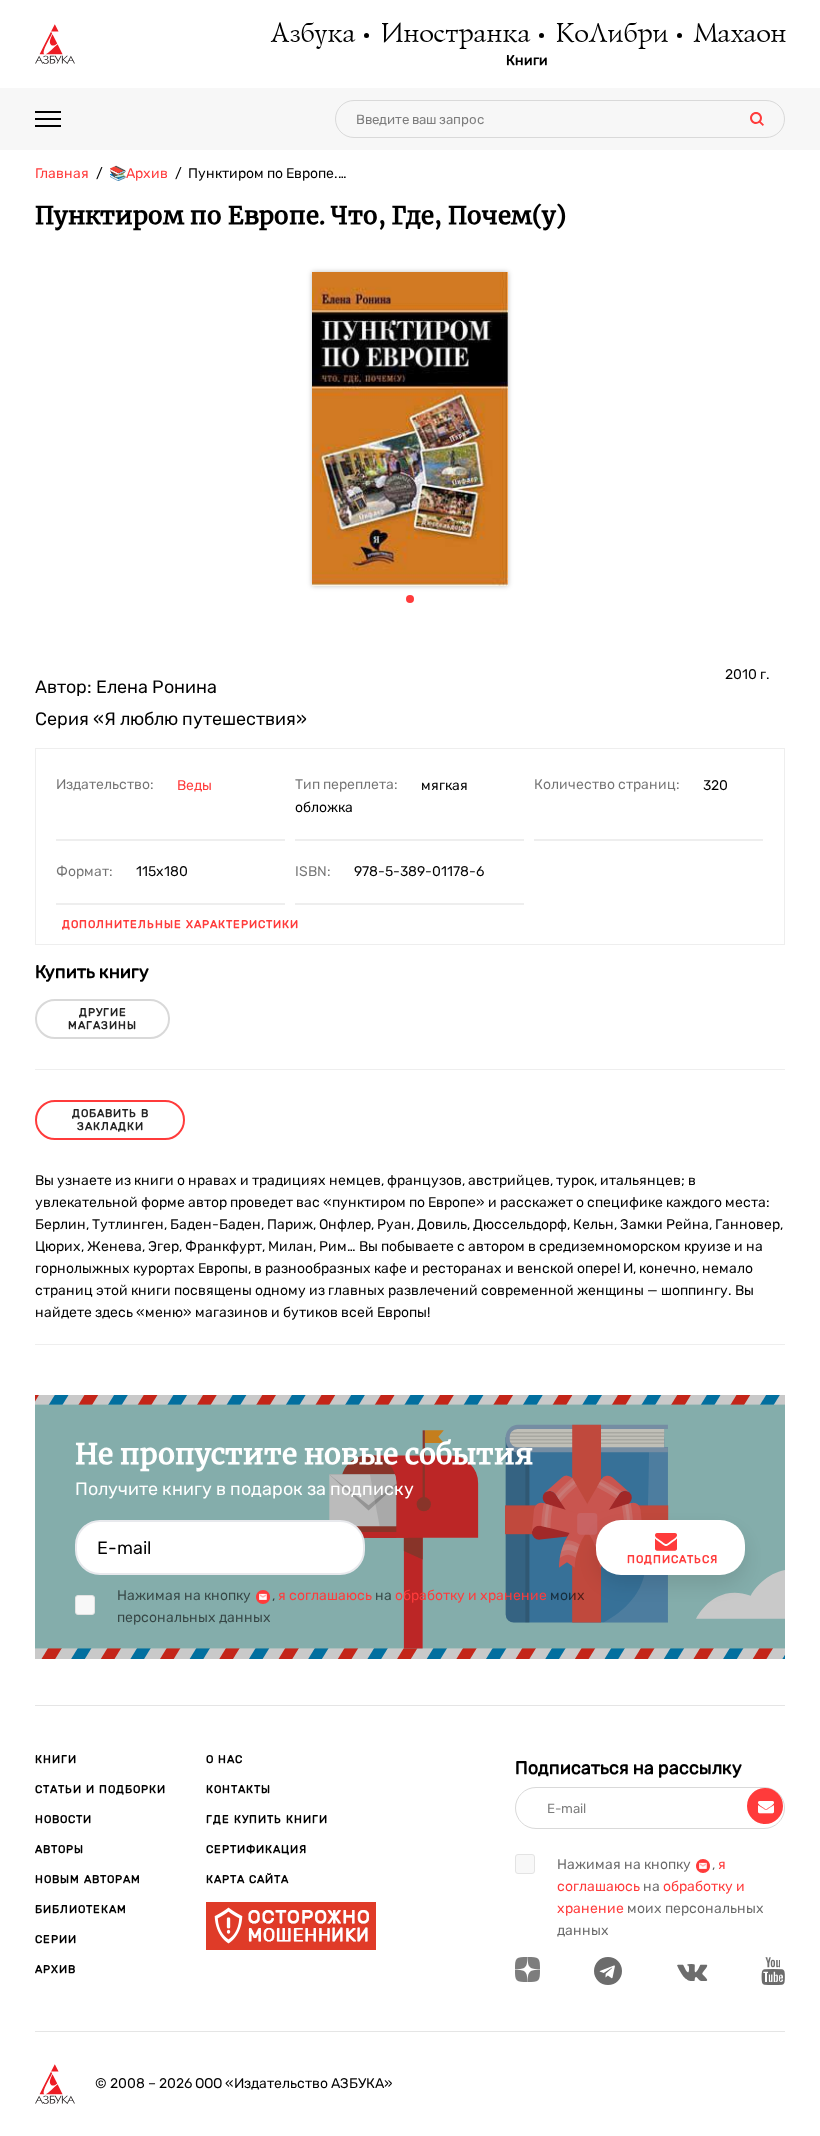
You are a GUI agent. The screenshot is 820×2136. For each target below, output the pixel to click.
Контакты (238, 1789)
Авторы (59, 1849)
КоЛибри (610, 35)
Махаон (738, 35)
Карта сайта (247, 1879)
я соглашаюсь (325, 1595)
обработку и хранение (471, 1595)
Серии (56, 1939)
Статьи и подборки (100, 1789)
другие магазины (102, 1019)
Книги (527, 61)
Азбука (311, 35)
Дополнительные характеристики (180, 924)
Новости (63, 1819)
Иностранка (454, 35)
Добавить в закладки (110, 1120)
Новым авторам (88, 1879)
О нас (224, 1759)
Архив (55, 1969)
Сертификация (256, 1849)
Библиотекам (81, 1909)
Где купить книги (267, 1819)
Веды (194, 785)
